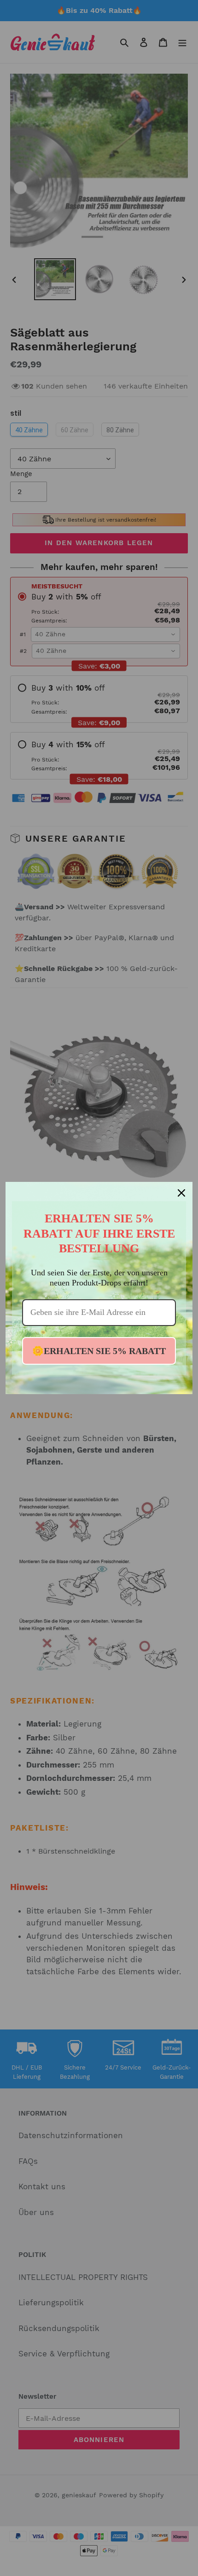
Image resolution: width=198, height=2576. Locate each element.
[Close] (181, 1193)
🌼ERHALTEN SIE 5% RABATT (99, 1351)
